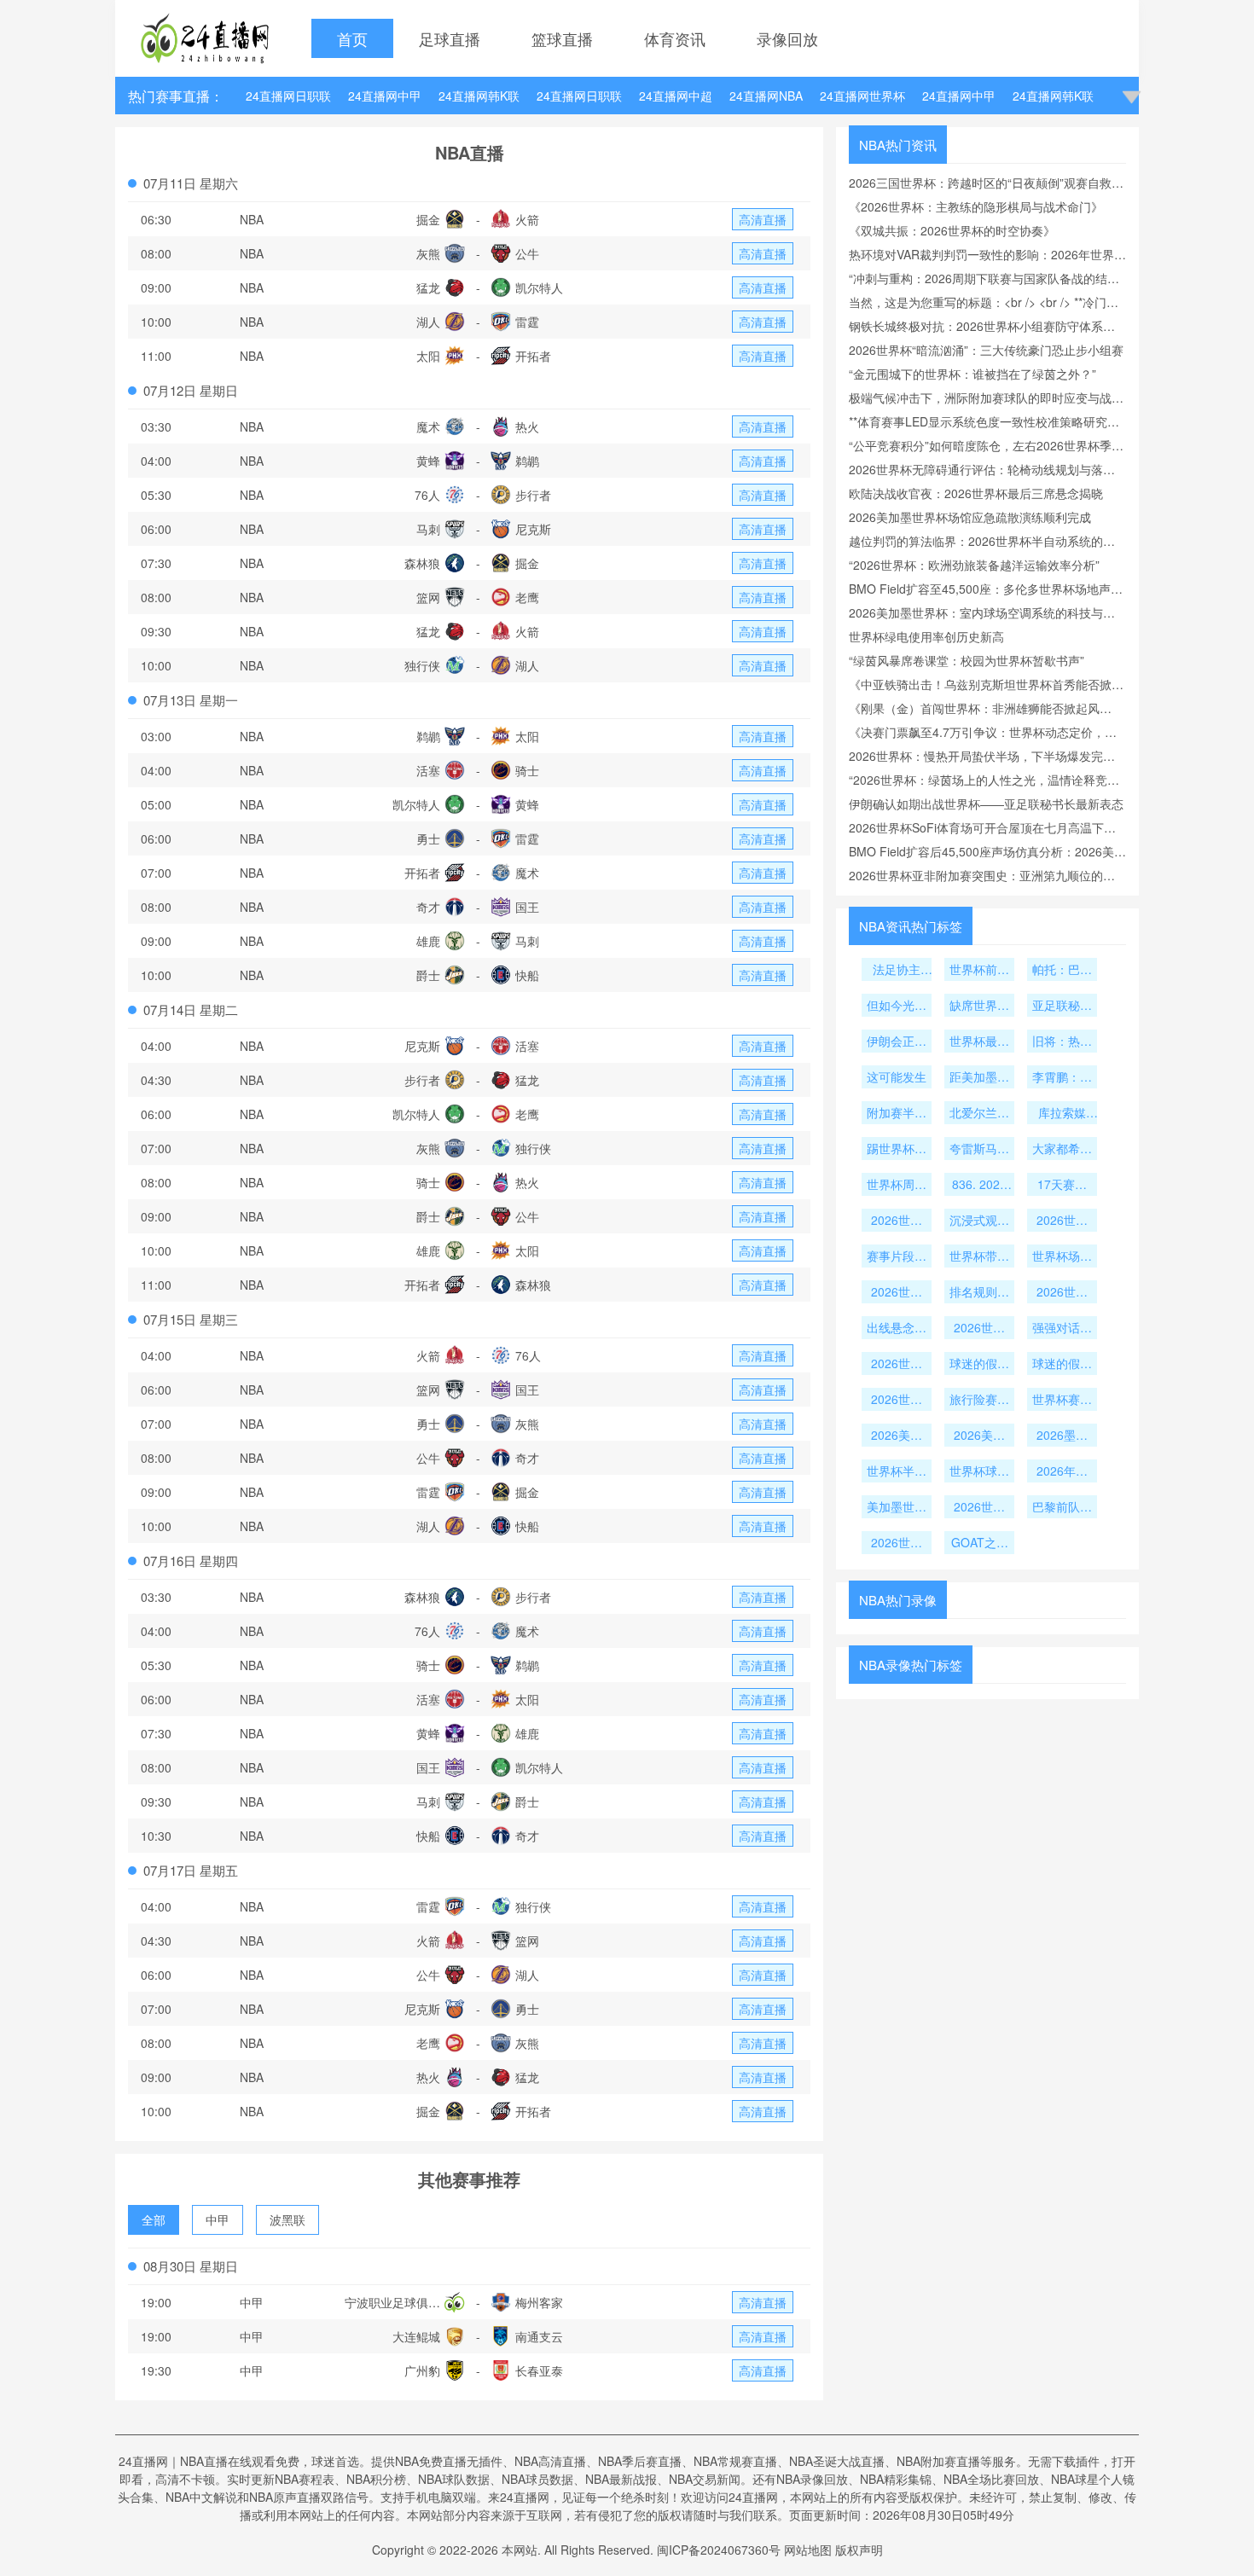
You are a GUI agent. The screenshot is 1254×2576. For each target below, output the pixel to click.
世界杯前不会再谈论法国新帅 (979, 971)
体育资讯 (675, 38)
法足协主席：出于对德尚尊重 (897, 971)
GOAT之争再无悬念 (980, 1544)
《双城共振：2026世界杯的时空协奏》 (952, 230)
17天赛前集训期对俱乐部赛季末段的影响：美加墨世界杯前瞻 (1062, 1186)
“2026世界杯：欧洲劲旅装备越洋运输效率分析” (974, 565)
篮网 (428, 597)
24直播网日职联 (288, 96)
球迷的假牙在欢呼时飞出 (1062, 1365)
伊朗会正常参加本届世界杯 (897, 1042)
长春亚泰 (539, 2370)
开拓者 (533, 356)
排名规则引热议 (979, 1293)
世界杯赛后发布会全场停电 (1062, 1401)
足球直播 (450, 38)
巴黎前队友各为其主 (1062, 1508)
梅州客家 (539, 2302)
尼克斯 (533, 529)
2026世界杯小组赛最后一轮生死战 (1062, 1293)
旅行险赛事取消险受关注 (979, 1401)
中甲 (218, 2219)
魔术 (428, 426)
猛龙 (428, 287)
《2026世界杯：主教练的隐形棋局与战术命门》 (976, 206)
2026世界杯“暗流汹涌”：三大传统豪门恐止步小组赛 (986, 350)
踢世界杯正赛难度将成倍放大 (897, 1150)
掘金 (428, 219)
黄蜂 (428, 461)
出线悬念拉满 (897, 1329)
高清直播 (763, 219)
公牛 (527, 253)
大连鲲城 (416, 2336)
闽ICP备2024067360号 (719, 2550)
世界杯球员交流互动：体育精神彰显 (979, 1472)
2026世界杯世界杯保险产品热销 (897, 1401)
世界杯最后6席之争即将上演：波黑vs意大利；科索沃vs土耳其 (979, 1042)
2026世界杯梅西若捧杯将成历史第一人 (897, 1544)
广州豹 (422, 2370)
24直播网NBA (766, 96)
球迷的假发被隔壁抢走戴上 (979, 1365)
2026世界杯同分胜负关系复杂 (897, 1293)
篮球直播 (562, 38)
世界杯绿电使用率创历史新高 (926, 636)
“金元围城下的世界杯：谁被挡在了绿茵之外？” (972, 374)
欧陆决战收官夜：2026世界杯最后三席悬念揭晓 (976, 493)
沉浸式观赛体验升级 (979, 1221)
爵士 (428, 975)
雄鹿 (428, 941)
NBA (252, 219)
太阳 (428, 356)
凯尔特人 (539, 287)
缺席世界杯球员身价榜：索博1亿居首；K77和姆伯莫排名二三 (979, 1007)
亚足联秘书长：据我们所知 (1062, 1007)
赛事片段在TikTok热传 (897, 1257)
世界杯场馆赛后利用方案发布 (1062, 1257)
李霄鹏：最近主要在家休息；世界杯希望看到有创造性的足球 (1062, 1078)
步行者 (533, 495)
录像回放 (787, 38)
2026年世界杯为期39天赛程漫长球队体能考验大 (1062, 1472)
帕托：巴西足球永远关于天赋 (1062, 971)
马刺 (428, 529)
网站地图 (808, 2550)
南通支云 (539, 2336)
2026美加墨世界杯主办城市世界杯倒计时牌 (979, 1436)
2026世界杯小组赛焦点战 (979, 1329)
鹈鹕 (527, 461)
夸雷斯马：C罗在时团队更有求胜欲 (979, 1150)
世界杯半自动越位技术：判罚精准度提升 (897, 1472)
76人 (427, 495)
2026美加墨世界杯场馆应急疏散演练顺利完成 (970, 517)
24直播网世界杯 (862, 96)
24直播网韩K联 (479, 96)
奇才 (428, 907)
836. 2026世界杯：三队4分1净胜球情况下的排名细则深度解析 (979, 1186)
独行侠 (422, 665)
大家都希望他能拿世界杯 (1062, 1150)
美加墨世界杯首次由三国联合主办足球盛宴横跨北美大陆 (897, 1508)
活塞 (428, 770)
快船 (527, 975)
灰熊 (428, 253)
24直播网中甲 (385, 96)
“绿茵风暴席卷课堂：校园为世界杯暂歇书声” (967, 660)
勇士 (428, 838)
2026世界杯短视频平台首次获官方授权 (1062, 1221)
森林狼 (422, 563)
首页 (352, 38)
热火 (527, 426)
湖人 (428, 322)
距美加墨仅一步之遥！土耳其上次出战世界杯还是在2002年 (979, 1078)
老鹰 (527, 597)
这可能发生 (897, 1076)
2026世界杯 (897, 1365)
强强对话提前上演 (1062, 1329)
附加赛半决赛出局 (897, 1114)
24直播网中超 (676, 96)
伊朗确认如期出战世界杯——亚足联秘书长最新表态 (986, 804)
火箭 (527, 219)
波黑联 (287, 2219)
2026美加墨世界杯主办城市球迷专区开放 (897, 1436)
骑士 (527, 770)
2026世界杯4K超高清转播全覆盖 (897, 1221)
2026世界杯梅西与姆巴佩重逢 (979, 1508)
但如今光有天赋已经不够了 (897, 1007)
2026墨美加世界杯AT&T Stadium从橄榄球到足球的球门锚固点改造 (1062, 1436)
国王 (527, 907)
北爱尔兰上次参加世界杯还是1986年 (979, 1114)
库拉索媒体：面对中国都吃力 (1062, 1114)
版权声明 (859, 2550)
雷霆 (527, 322)
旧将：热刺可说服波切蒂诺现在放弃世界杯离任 (1062, 1042)
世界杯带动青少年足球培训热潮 (979, 1257)
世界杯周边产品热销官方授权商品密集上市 (897, 1186)
